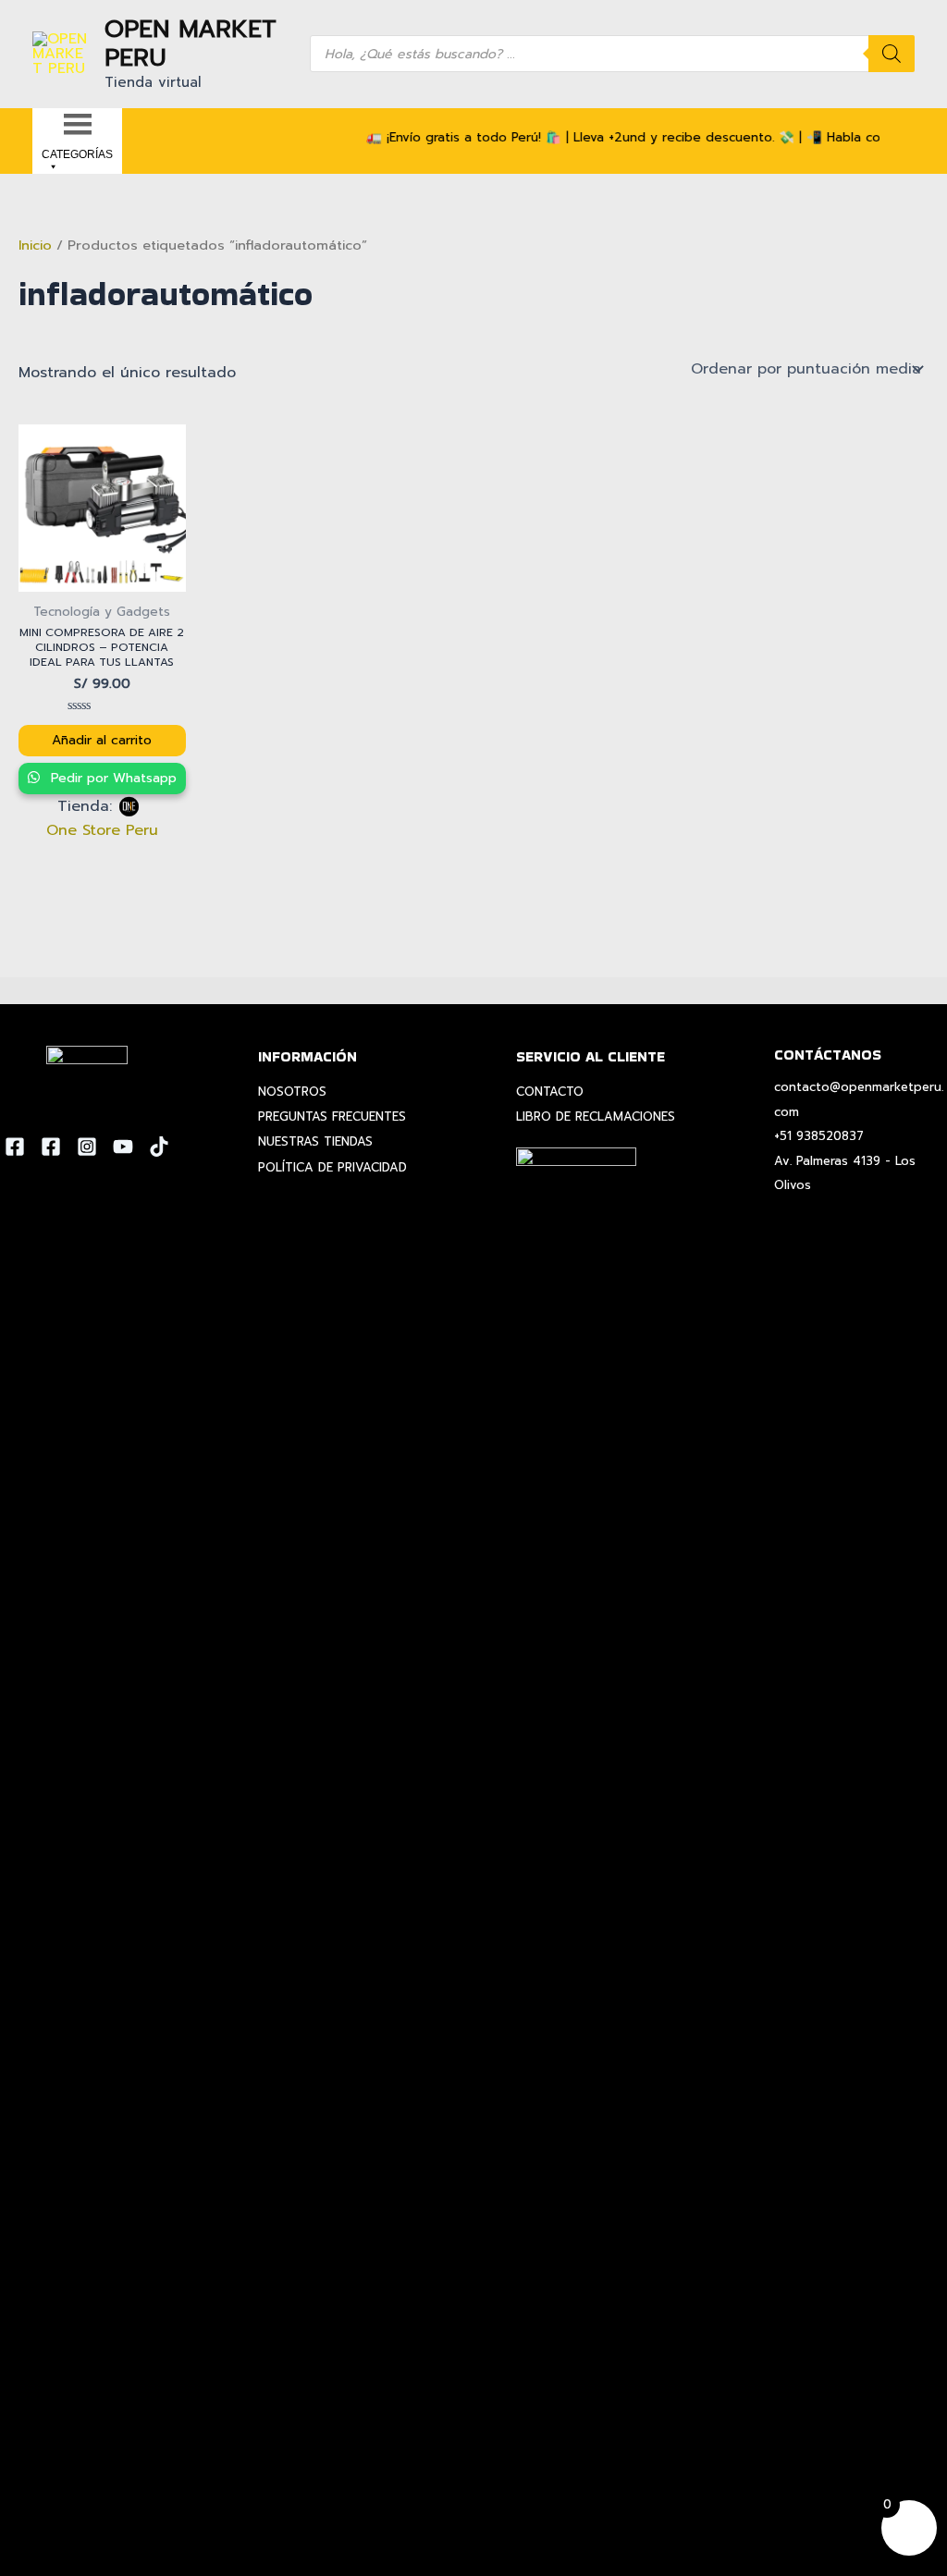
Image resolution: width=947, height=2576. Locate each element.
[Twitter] (51, 1147)
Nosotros (292, 1092)
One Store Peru (102, 830)
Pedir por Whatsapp (111, 778)
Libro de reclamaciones (596, 1116)
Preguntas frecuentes (332, 1116)
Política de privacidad (332, 1167)
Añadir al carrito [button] (102, 740)
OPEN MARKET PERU (191, 43)
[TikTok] (159, 1147)
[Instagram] (87, 1147)
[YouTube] (123, 1147)
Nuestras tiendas (315, 1141)
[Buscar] (892, 54)
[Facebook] (15, 1147)
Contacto (550, 1092)
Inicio (35, 245)
